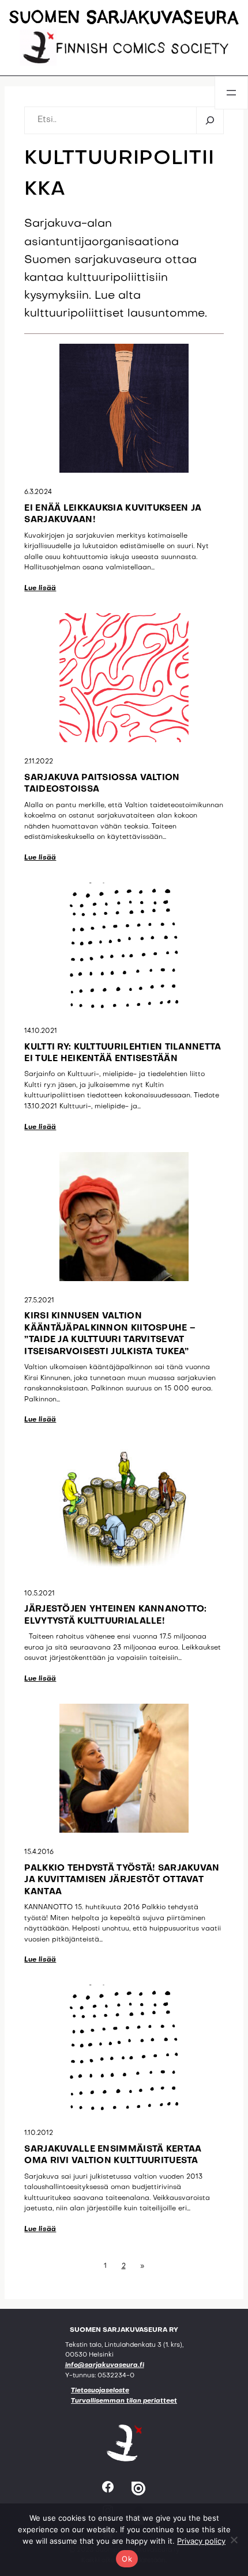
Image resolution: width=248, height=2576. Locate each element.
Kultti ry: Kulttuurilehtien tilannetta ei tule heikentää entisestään (123, 1053)
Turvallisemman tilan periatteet (124, 2401)
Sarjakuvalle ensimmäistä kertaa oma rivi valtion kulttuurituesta (113, 2155)
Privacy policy (201, 2541)
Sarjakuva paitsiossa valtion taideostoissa (102, 784)
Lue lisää (40, 588)
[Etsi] (210, 120)
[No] (234, 2540)
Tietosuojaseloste (100, 2391)
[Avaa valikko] (231, 93)
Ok (127, 2559)
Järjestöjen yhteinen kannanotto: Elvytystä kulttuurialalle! (115, 1615)
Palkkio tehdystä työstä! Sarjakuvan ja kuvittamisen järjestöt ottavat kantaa (122, 1880)
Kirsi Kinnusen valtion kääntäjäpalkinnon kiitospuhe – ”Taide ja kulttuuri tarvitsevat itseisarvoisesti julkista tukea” (110, 1334)
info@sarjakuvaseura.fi (105, 2366)
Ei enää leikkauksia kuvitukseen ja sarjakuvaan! (113, 514)
